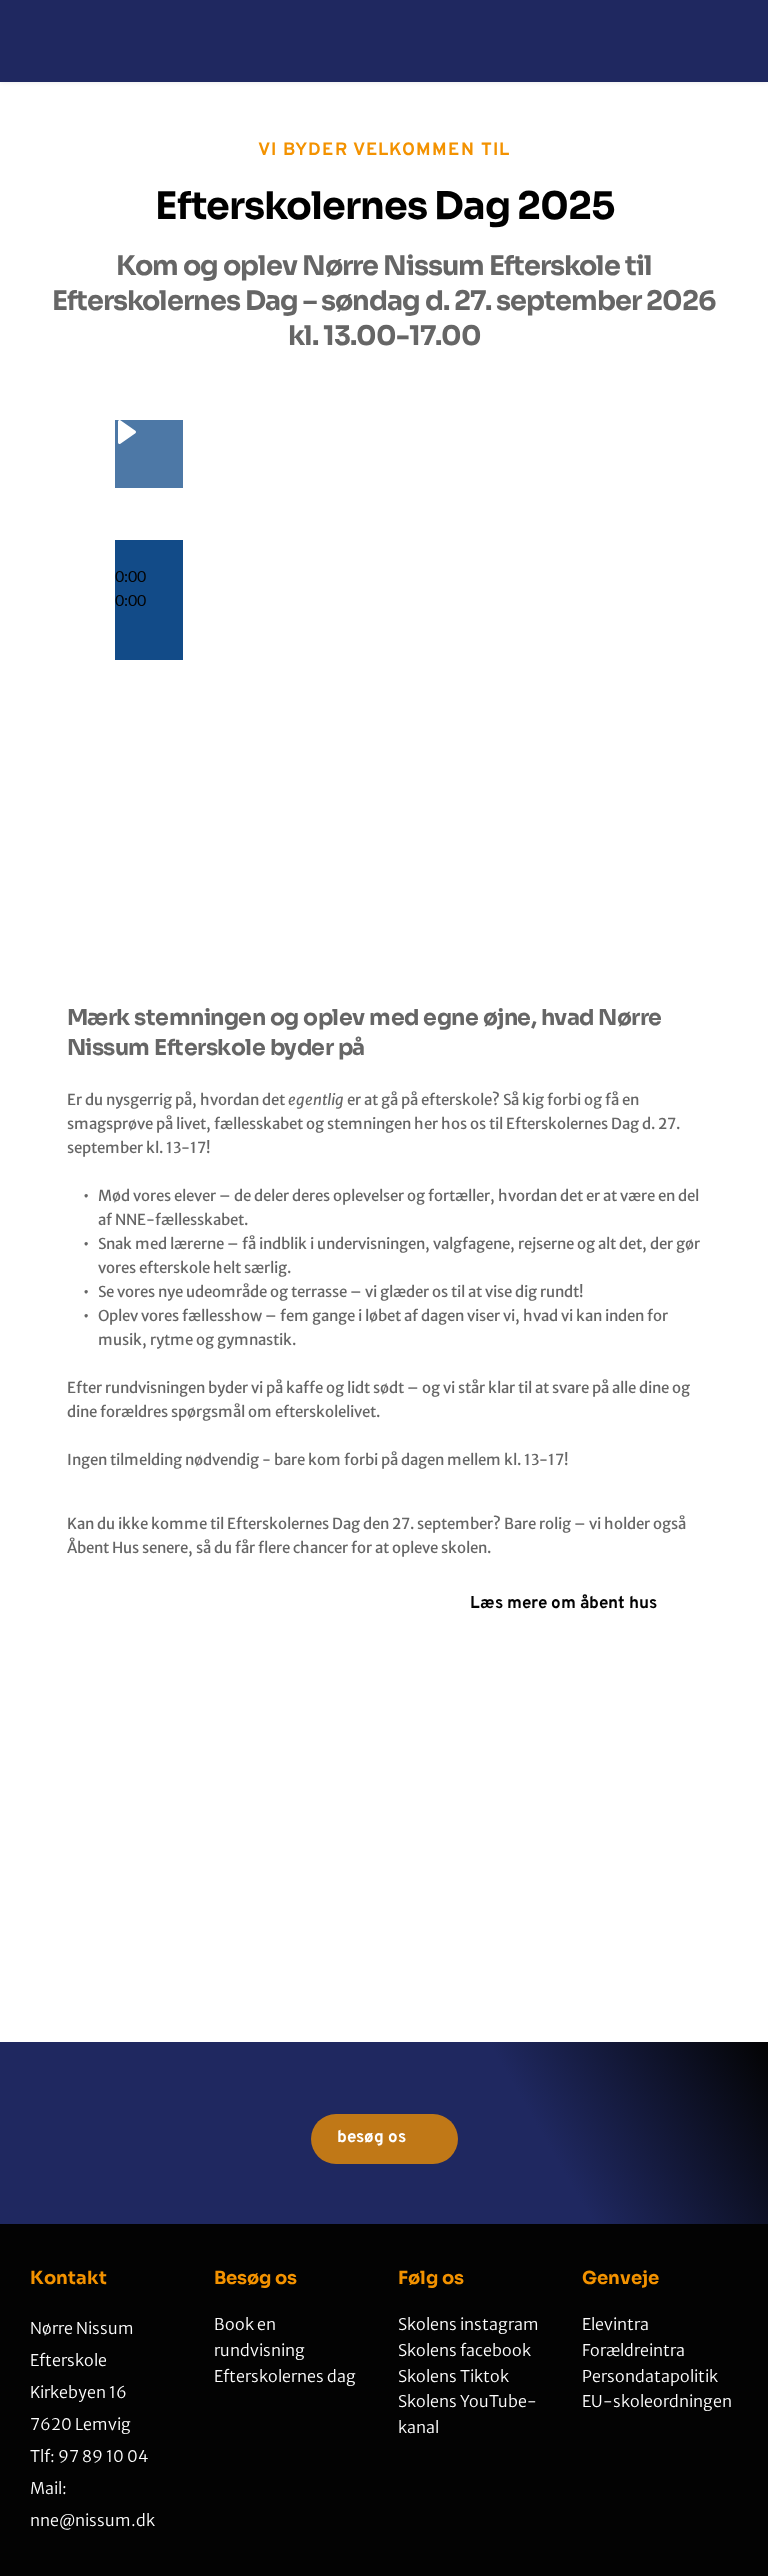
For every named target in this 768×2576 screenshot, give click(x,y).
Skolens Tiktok (455, 2376)
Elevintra (615, 2324)
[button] (149, 552)
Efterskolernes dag (285, 2376)
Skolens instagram (468, 2324)
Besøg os (255, 2278)
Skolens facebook (464, 2350)
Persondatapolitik (651, 2376)
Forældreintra (633, 2350)
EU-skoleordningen (658, 2401)
